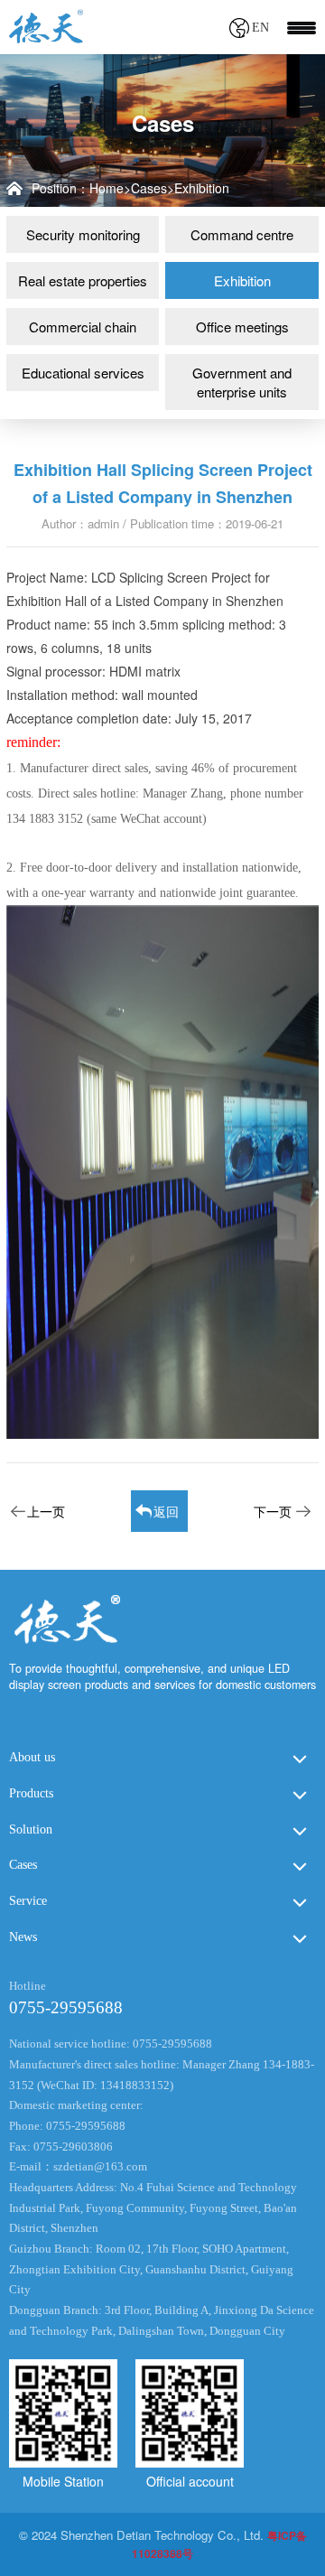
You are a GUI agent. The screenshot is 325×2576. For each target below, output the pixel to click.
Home (107, 188)
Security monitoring (83, 234)
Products (31, 1793)
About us (32, 1757)
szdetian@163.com (100, 2167)
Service (28, 1901)
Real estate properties (83, 280)
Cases (149, 188)
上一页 (46, 1511)
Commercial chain (83, 327)
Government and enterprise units (242, 382)
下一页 (273, 1511)
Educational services (83, 373)
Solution (31, 1829)
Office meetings (242, 327)
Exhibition (202, 188)
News (23, 1937)
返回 (166, 1511)
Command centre (242, 234)
